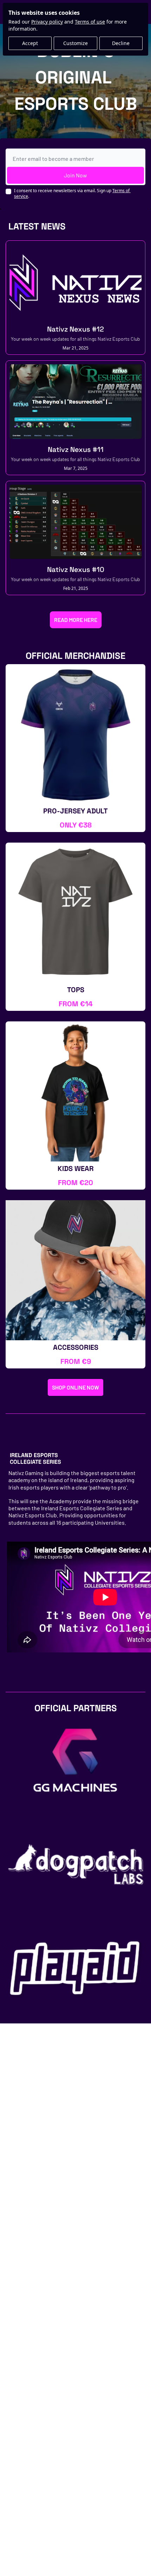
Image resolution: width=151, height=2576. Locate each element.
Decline (121, 43)
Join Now (75, 175)
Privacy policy (47, 22)
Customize (75, 43)
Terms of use (90, 22)
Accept (30, 43)
